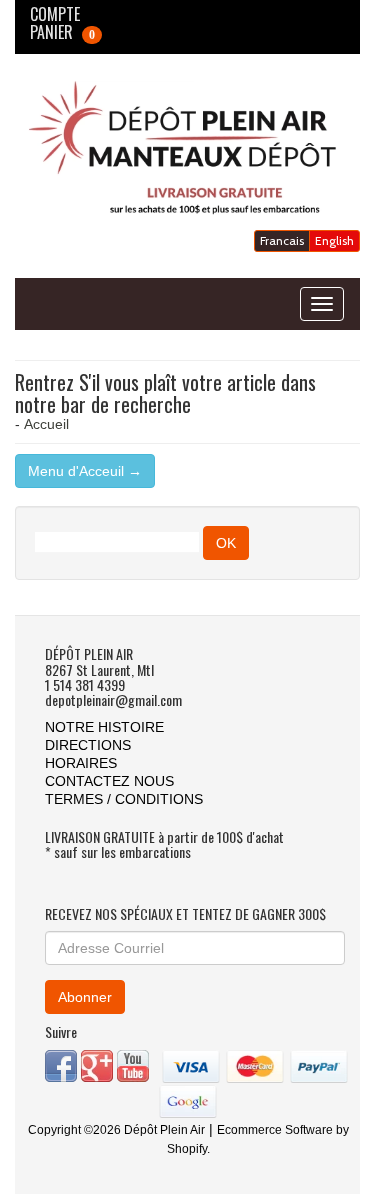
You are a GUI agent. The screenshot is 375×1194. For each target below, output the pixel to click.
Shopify (187, 1149)
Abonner (85, 997)
